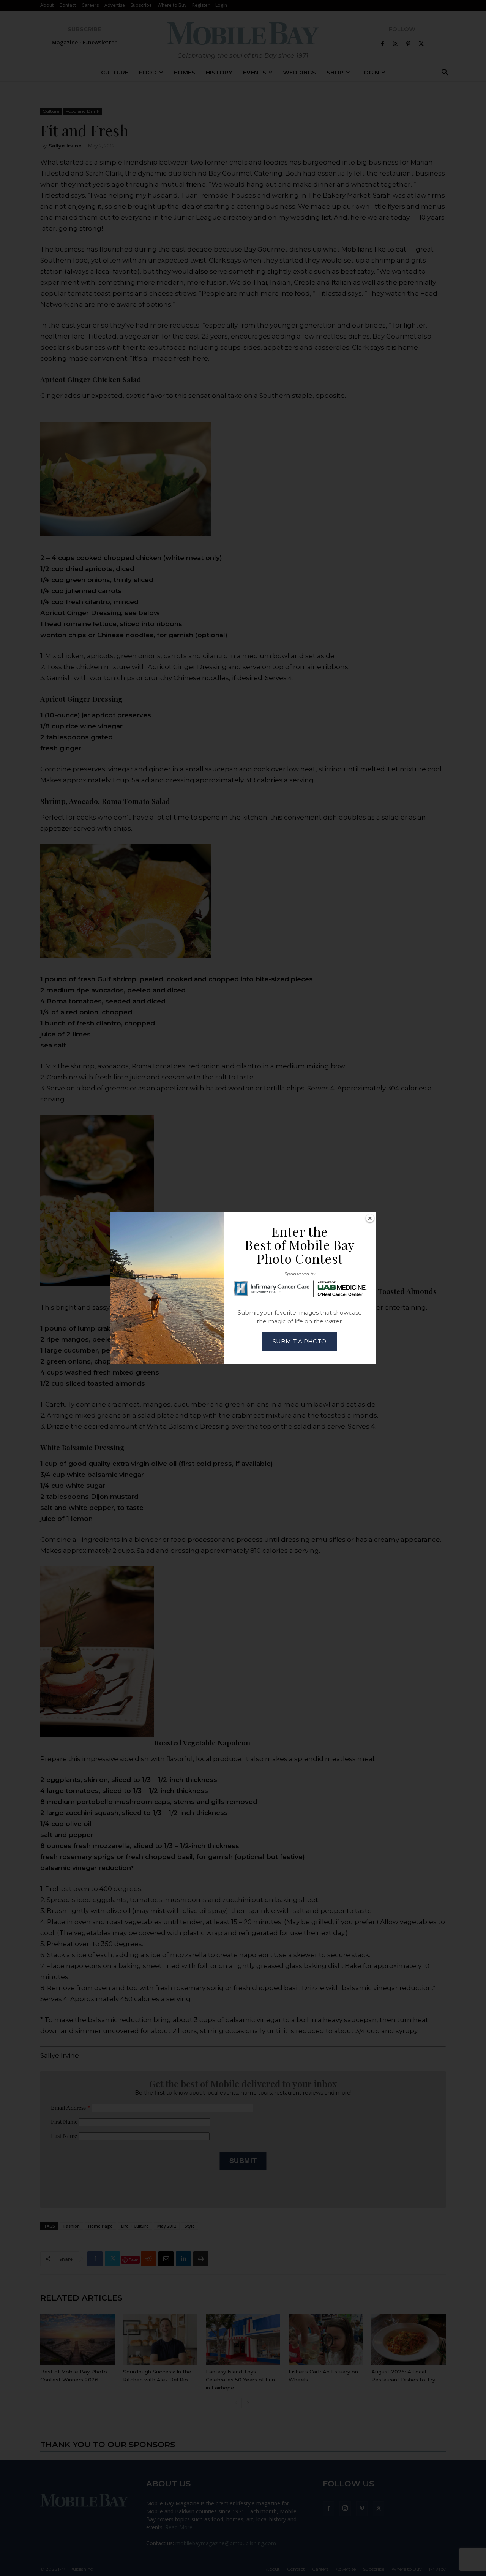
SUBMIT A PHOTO (299, 1341)
